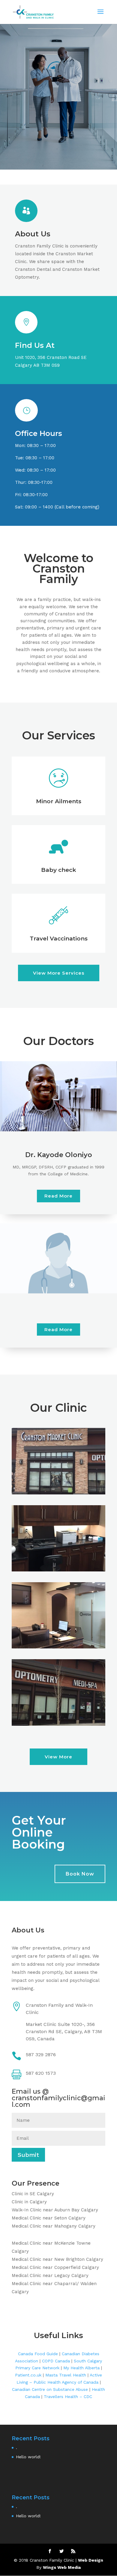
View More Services (59, 973)
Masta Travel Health (66, 2375)
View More (58, 1757)
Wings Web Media (62, 2567)
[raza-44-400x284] (58, 1570)
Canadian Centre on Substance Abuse (50, 2389)
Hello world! (28, 2457)
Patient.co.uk (28, 2375)
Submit (28, 2155)
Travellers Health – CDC (68, 2397)
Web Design (91, 2560)
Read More (58, 1196)
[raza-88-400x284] (58, 1647)
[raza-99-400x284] (58, 1724)
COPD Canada (56, 2361)
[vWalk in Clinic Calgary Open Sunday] (58, 1493)
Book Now (80, 1874)
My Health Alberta (81, 2368)
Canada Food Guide (38, 2354)
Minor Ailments (59, 801)
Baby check (59, 870)
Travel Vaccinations (59, 939)
